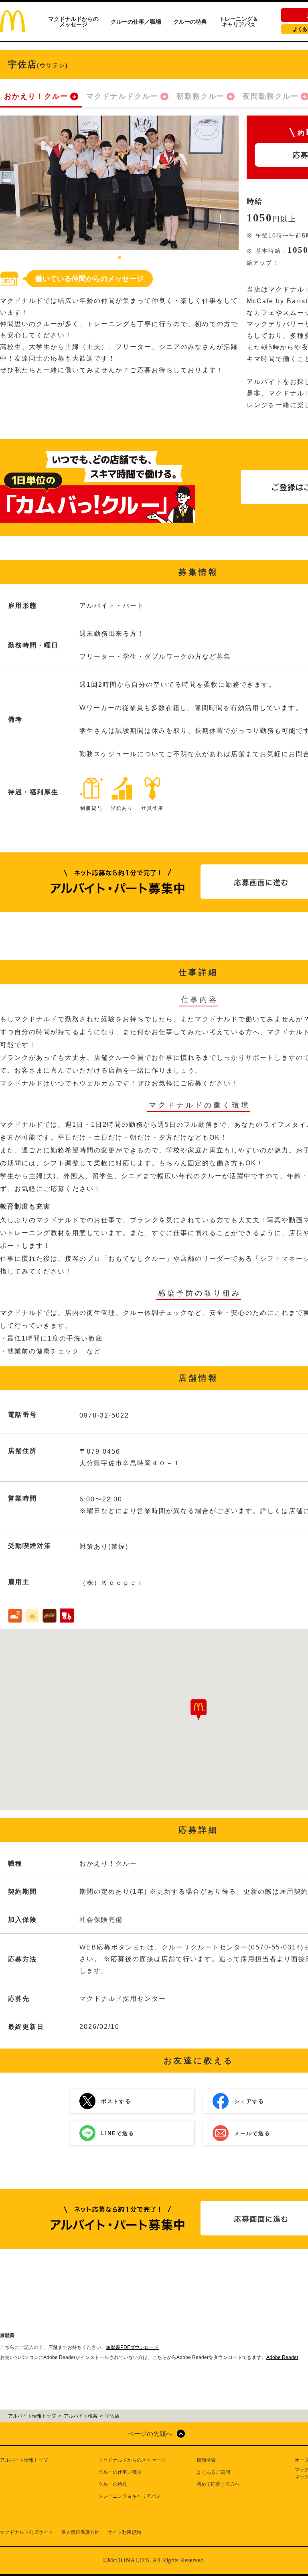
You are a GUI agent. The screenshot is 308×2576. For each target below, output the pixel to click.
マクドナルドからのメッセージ (73, 22)
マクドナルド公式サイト (26, 2532)
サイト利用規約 (124, 2532)
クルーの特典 (190, 22)
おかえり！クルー (36, 96)
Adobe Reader (282, 2357)
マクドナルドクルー (122, 96)
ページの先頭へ (150, 2434)
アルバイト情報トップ (24, 2460)
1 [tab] (120, 258)
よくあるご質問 (213, 2472)
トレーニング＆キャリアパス (239, 22)
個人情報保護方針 (80, 2532)
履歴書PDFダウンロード (132, 2347)
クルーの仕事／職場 (136, 22)
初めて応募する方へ (218, 2484)
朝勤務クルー (201, 96)
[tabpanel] (119, 183)
